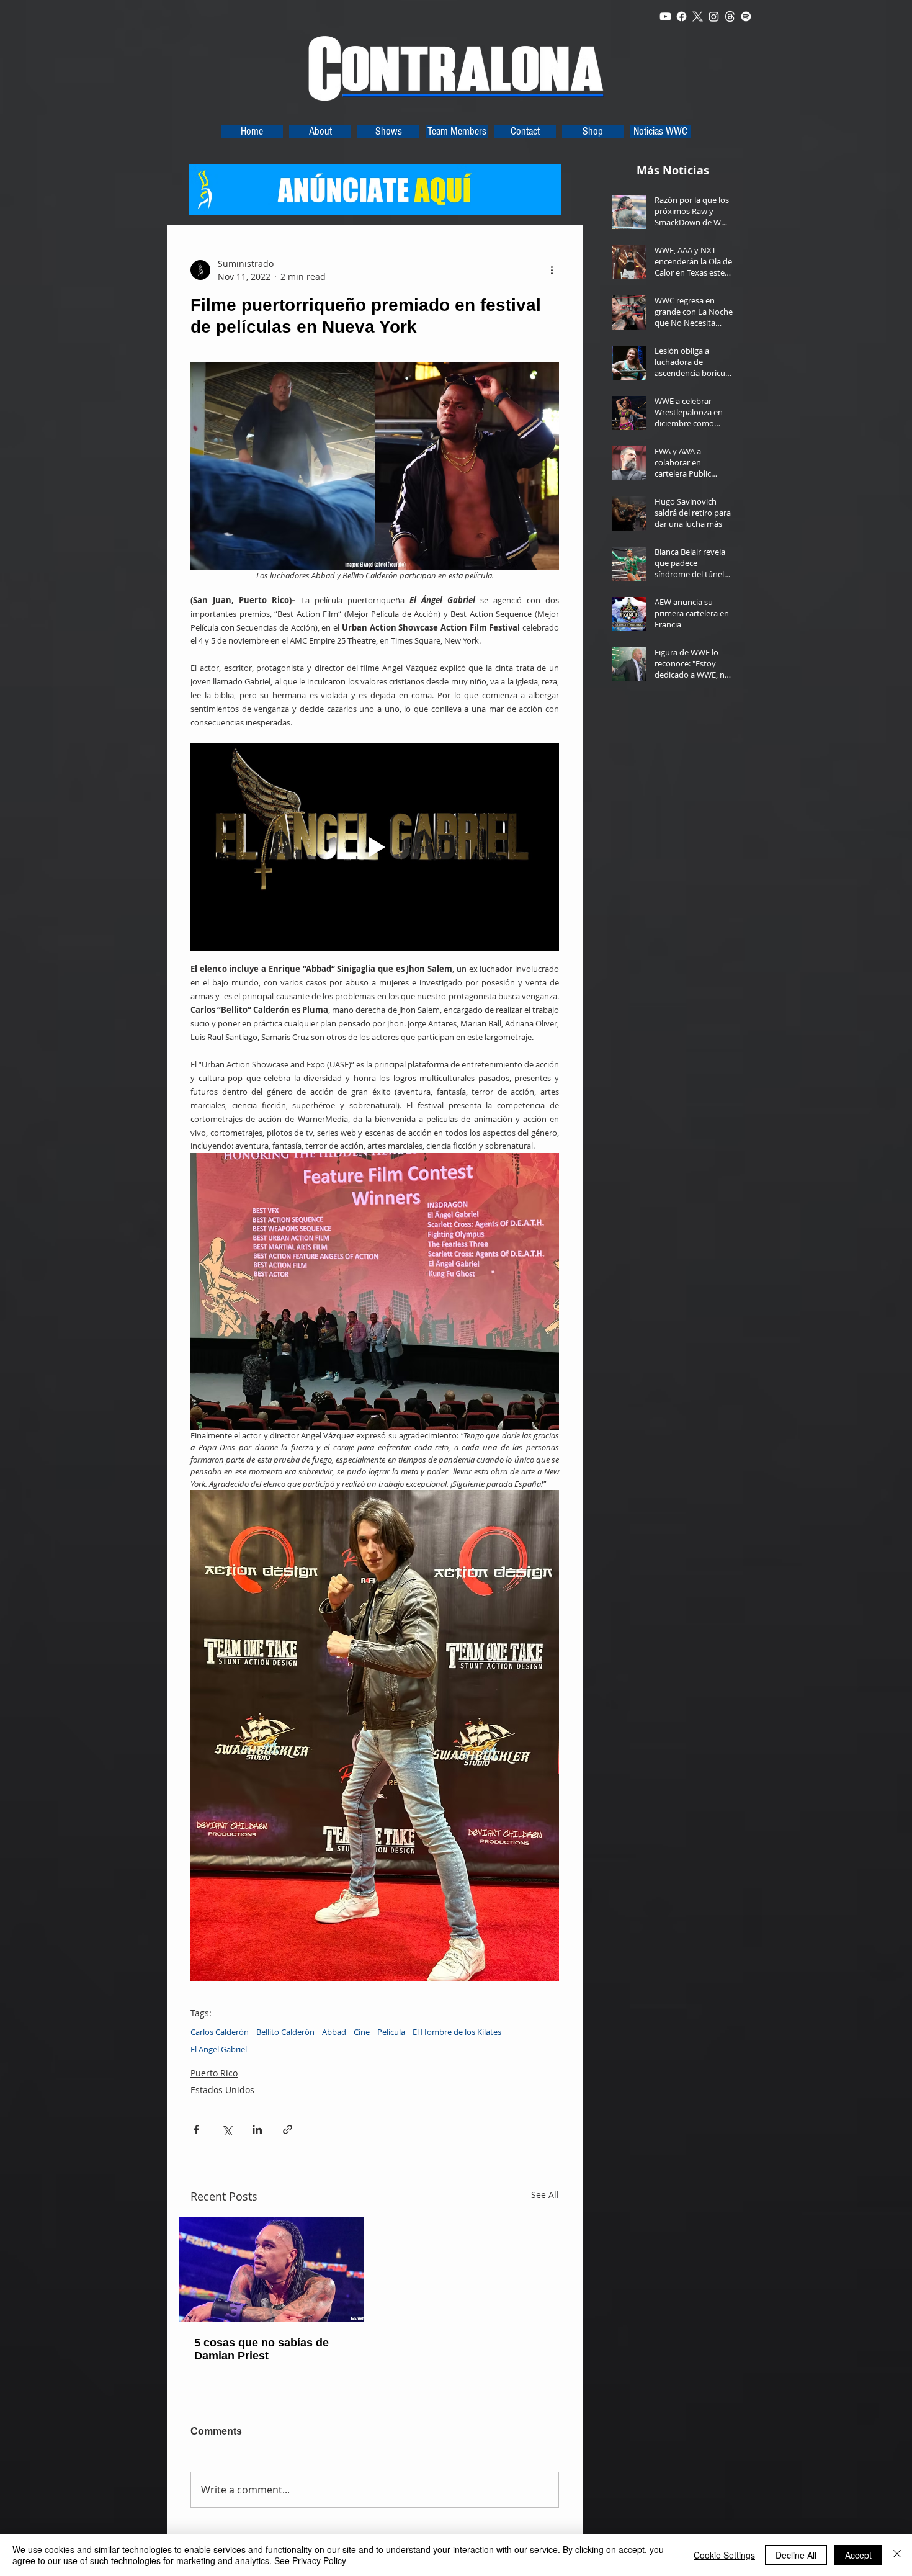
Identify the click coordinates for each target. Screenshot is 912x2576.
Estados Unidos (222, 2090)
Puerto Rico (214, 2073)
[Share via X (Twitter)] (227, 2129)
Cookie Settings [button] (724, 2555)
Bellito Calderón (285, 2032)
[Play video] (375, 847)
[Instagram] (714, 16)
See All (545, 2195)
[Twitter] (698, 16)
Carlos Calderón (220, 2032)
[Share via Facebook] (196, 2129)
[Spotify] (746, 16)
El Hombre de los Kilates (457, 2032)
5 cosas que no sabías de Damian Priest (262, 2349)
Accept (858, 2555)
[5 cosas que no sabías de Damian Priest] (272, 2269)
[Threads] (730, 16)
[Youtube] (665, 16)
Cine (362, 2032)
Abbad (334, 2032)
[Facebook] (682, 16)
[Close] (897, 2555)
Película (391, 2032)
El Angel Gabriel (219, 2049)
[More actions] (552, 270)
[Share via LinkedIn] (257, 2129)
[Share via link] (288, 2129)
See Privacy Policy (310, 2560)
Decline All (796, 2555)
